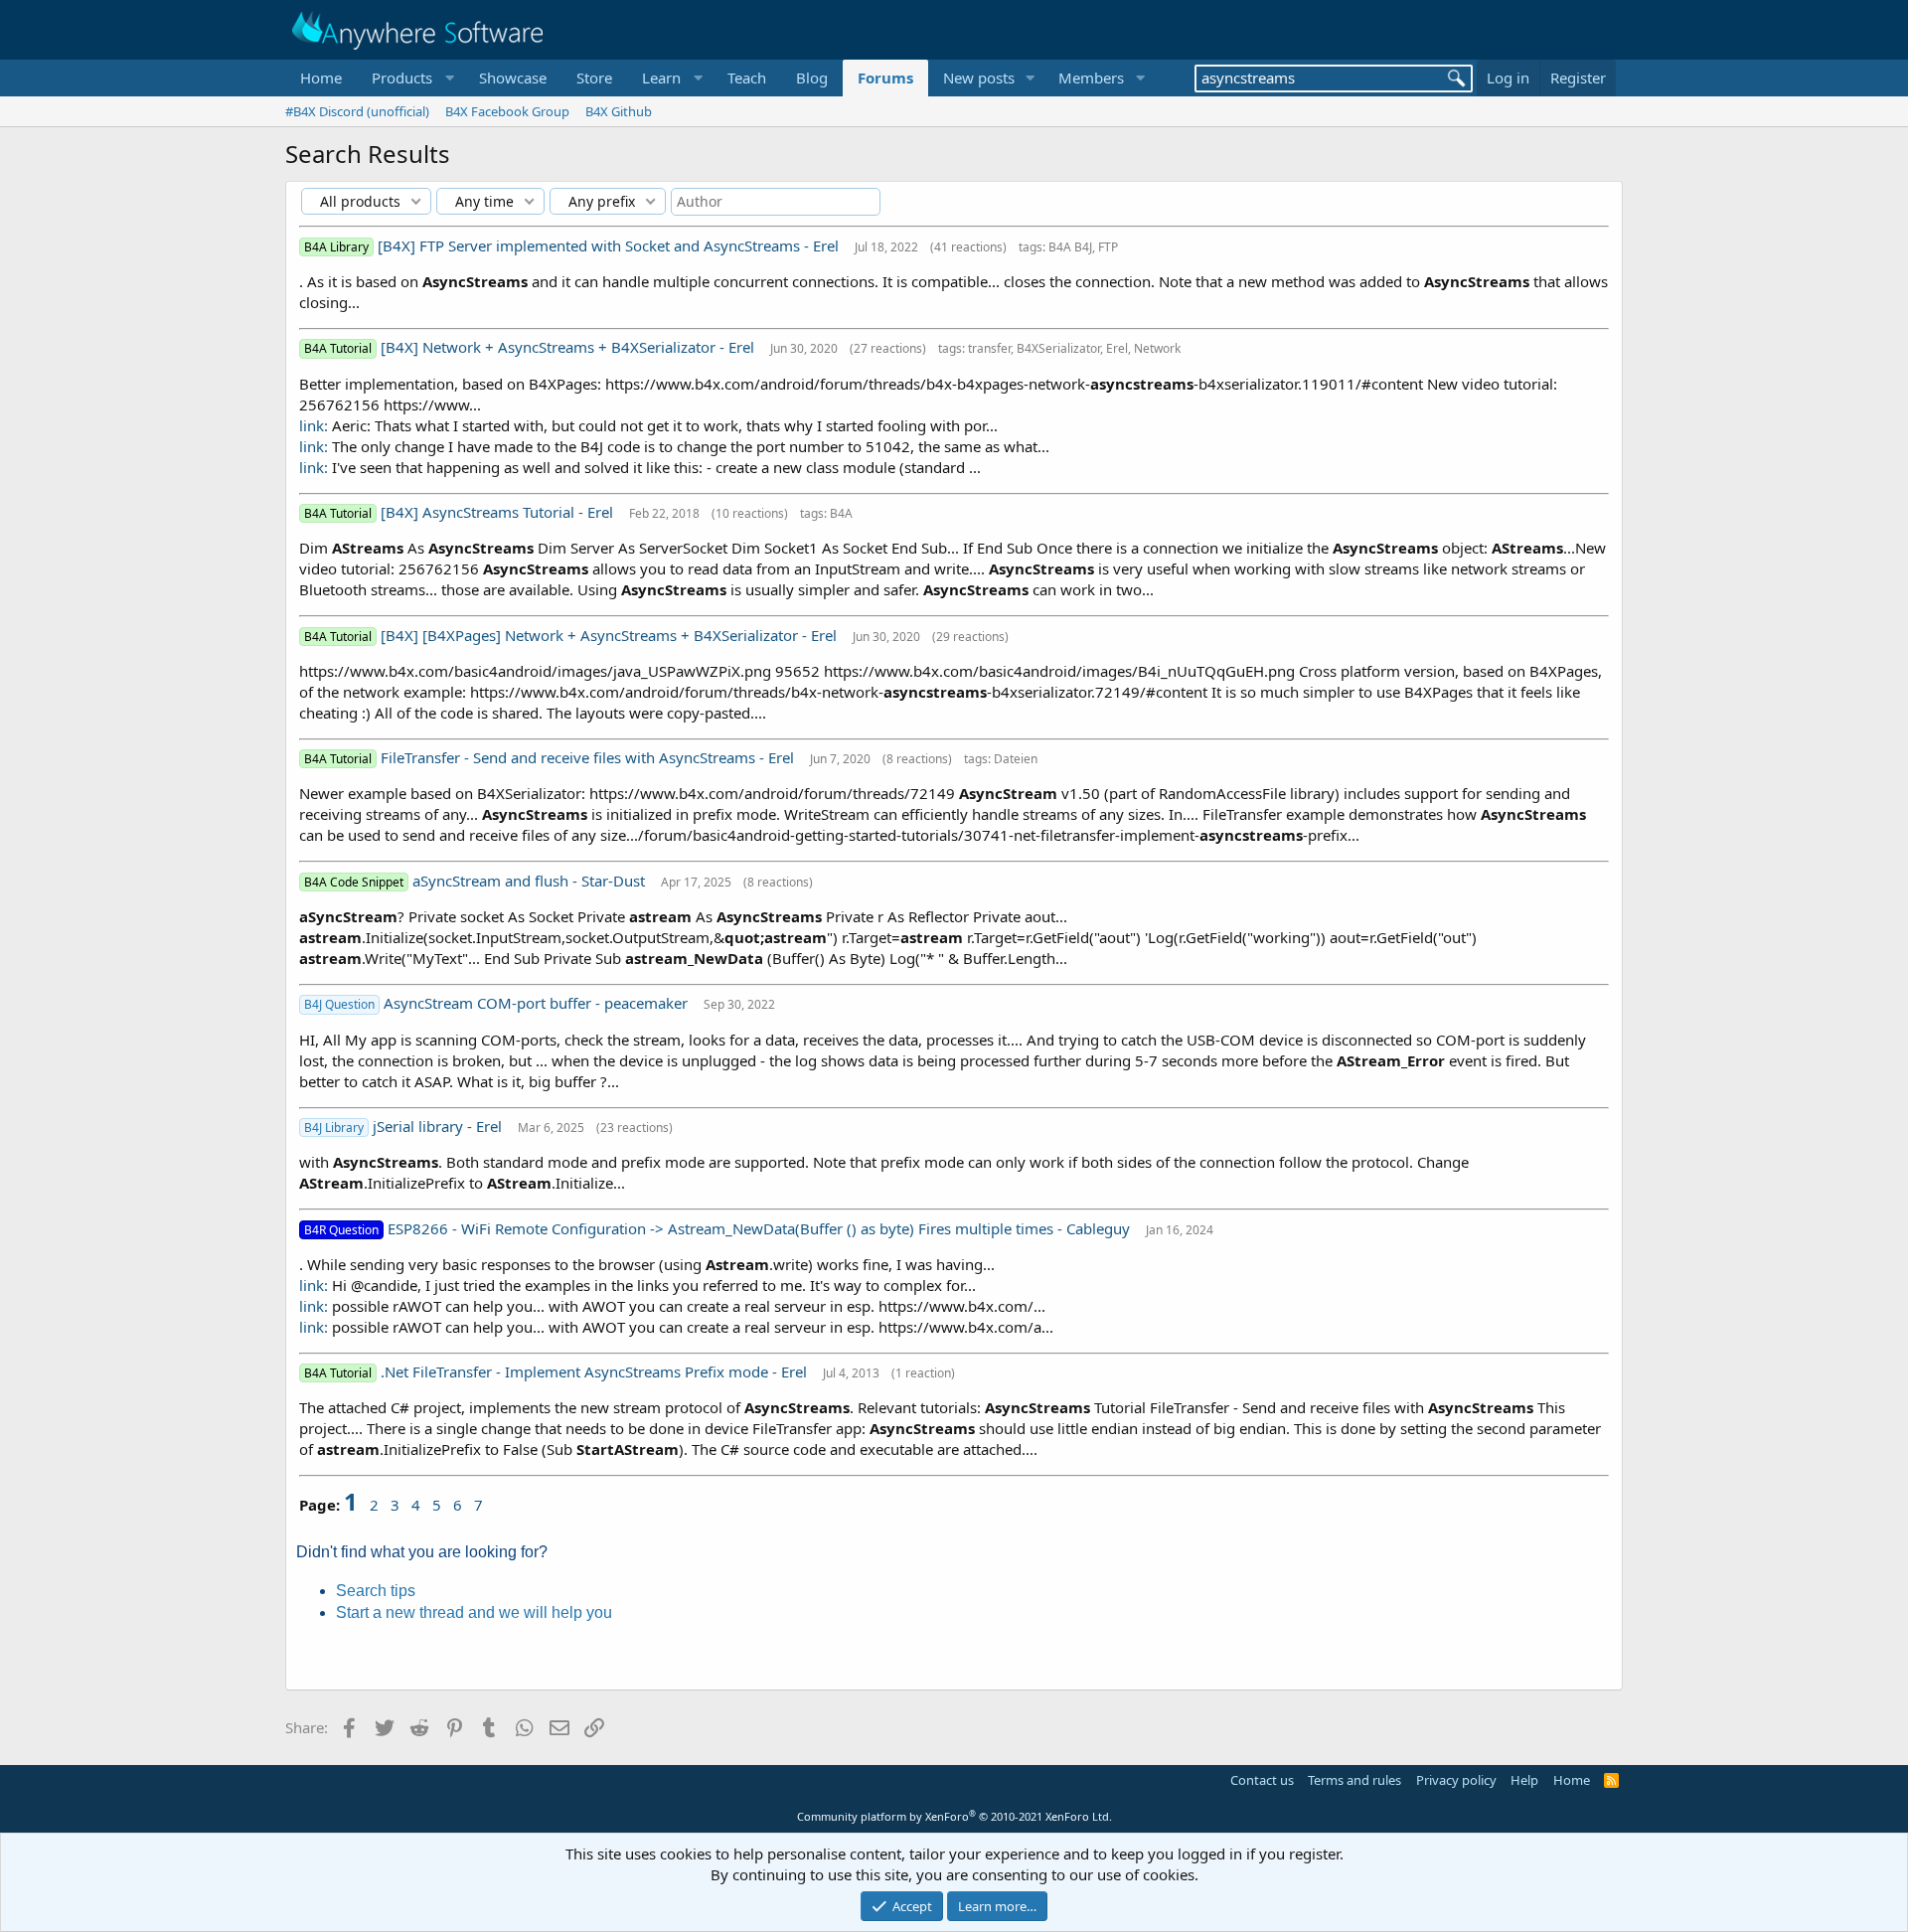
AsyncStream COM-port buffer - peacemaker (538, 1003)
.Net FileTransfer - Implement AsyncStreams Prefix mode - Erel (596, 1371)
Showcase (513, 78)
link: (314, 425)
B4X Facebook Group (507, 111)
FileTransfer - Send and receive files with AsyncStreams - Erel (589, 757)
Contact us (1262, 1780)
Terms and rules (1354, 1780)
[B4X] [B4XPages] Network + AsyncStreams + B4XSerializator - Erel (611, 635)
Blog (812, 78)
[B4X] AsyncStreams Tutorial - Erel (499, 512)
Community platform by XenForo (954, 1816)
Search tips (376, 1591)
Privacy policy (1456, 1780)
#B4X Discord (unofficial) (357, 111)
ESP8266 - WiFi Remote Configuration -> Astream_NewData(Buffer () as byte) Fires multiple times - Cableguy (761, 1228)
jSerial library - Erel (439, 1126)
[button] (410, 78)
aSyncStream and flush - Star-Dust (531, 881)
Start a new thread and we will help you (474, 1612)
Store (594, 78)
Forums (885, 78)
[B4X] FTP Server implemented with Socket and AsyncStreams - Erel (610, 245)
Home (321, 78)
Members (1091, 78)
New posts (979, 78)
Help (1524, 1780)
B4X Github (619, 111)
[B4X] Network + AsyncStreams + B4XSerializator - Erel (569, 347)
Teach (747, 78)
